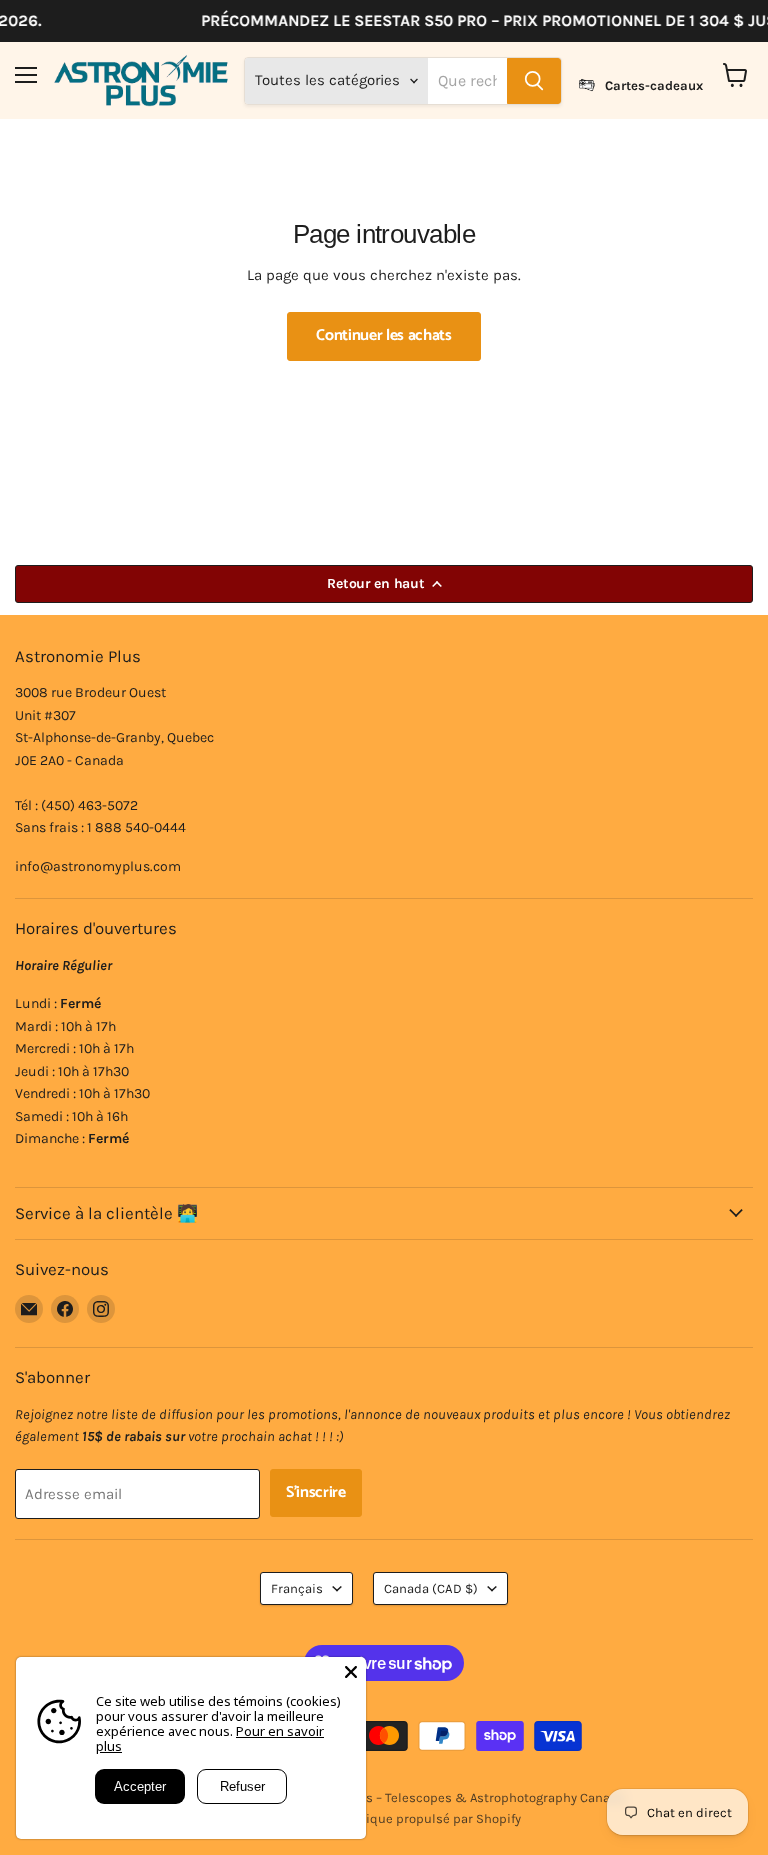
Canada (431, 1588)
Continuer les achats (384, 336)
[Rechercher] (534, 81)
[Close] (351, 1672)
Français (297, 1588)
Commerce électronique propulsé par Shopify (384, 1818)
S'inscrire (316, 1493)
